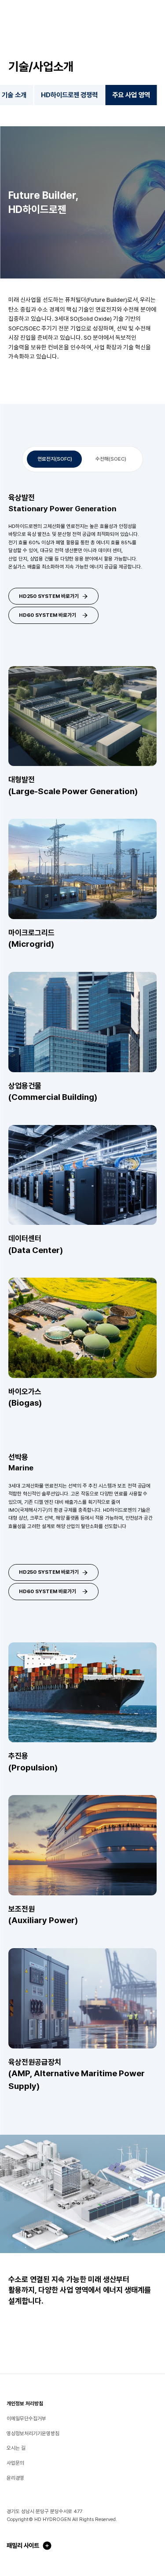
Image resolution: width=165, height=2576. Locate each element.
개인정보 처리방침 (25, 2404)
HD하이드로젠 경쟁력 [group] (70, 95)
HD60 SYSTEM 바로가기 (48, 615)
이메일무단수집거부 (26, 2418)
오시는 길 (16, 2448)
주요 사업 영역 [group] (131, 95)
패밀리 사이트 (23, 2545)
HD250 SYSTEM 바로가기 (49, 596)
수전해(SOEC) (111, 459)
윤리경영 (15, 2478)
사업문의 (15, 2463)
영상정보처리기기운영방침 (33, 2433)
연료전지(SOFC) (55, 459)
